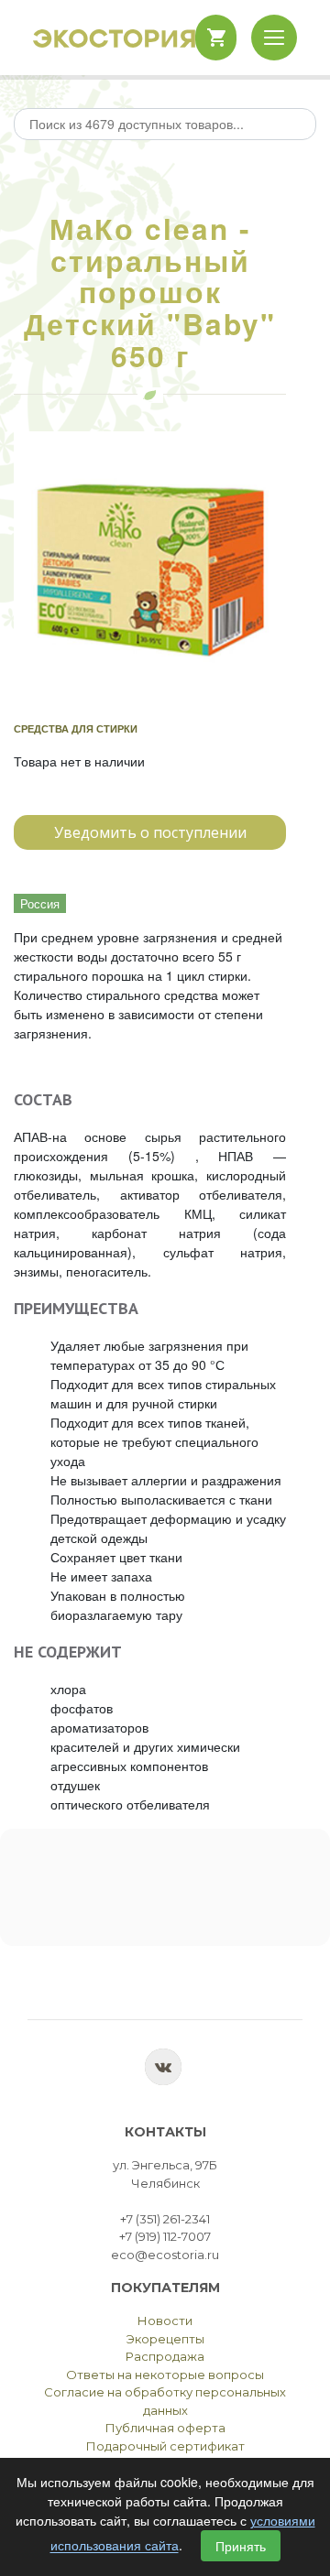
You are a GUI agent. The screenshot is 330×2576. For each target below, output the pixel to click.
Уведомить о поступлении (150, 832)
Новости (165, 2321)
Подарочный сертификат (165, 2446)
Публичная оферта (165, 2428)
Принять (241, 2546)
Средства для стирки (76, 728)
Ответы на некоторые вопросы (165, 2375)
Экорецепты (165, 2339)
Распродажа (165, 2356)
